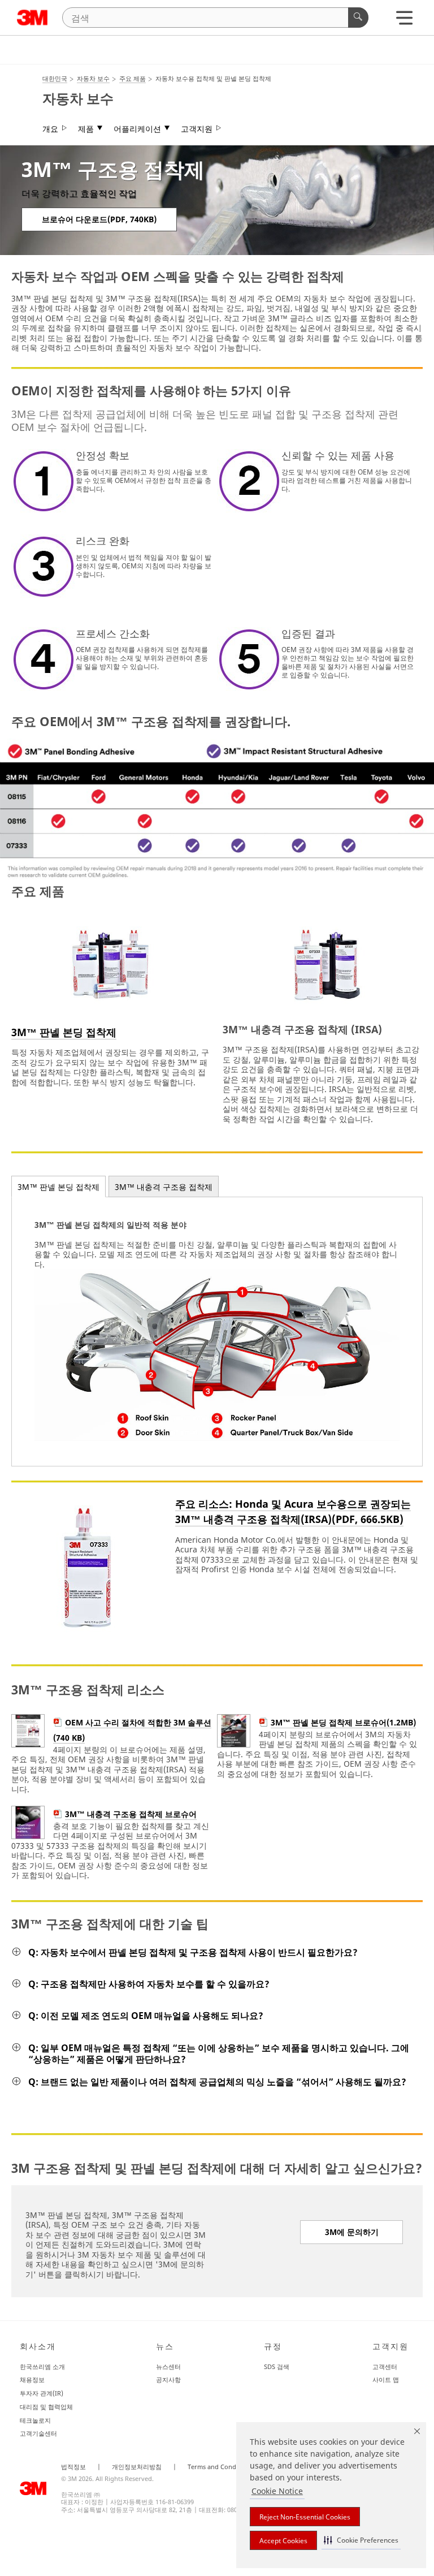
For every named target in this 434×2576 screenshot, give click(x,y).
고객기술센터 (38, 2433)
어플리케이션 (137, 129)
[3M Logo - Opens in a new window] (32, 18)
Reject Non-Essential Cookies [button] (305, 2517)
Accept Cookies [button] (283, 2541)
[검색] (358, 18)
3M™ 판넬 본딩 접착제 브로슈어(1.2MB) (343, 1722)
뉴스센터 (168, 2366)
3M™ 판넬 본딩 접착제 (64, 1032)
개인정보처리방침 (137, 2467)
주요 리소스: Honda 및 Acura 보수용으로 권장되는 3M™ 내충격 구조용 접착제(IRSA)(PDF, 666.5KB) (293, 1511)
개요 (50, 129)
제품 (86, 129)
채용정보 (32, 2379)
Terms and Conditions (220, 2467)
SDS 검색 (277, 2366)
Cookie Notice (277, 2491)
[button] (361, 2540)
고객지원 (197, 129)
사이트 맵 (386, 2379)
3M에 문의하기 (352, 2232)
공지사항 (168, 2379)
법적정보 (73, 2467)
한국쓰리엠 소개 (42, 2366)
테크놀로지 (35, 2420)
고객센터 (385, 2366)
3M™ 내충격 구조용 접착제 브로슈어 (131, 1814)
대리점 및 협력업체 (46, 2407)
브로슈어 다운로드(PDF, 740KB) (99, 219)
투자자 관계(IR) (42, 2393)
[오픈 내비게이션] (404, 21)
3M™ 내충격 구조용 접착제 (164, 1187)
